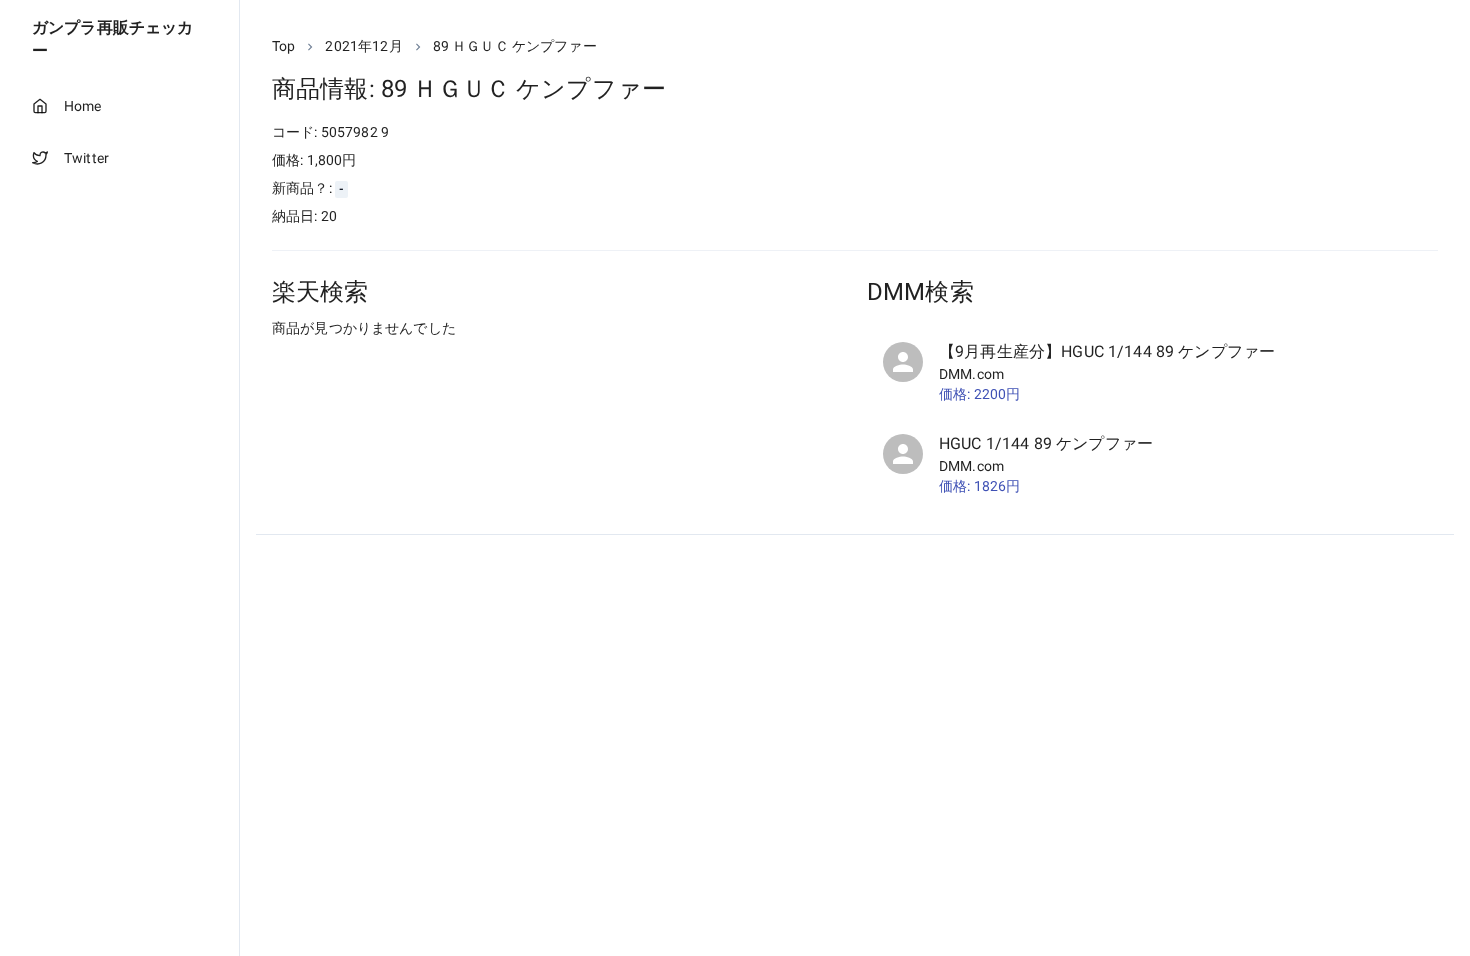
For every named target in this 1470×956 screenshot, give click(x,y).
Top (283, 46)
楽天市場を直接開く (360, 365)
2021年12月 (363, 46)
